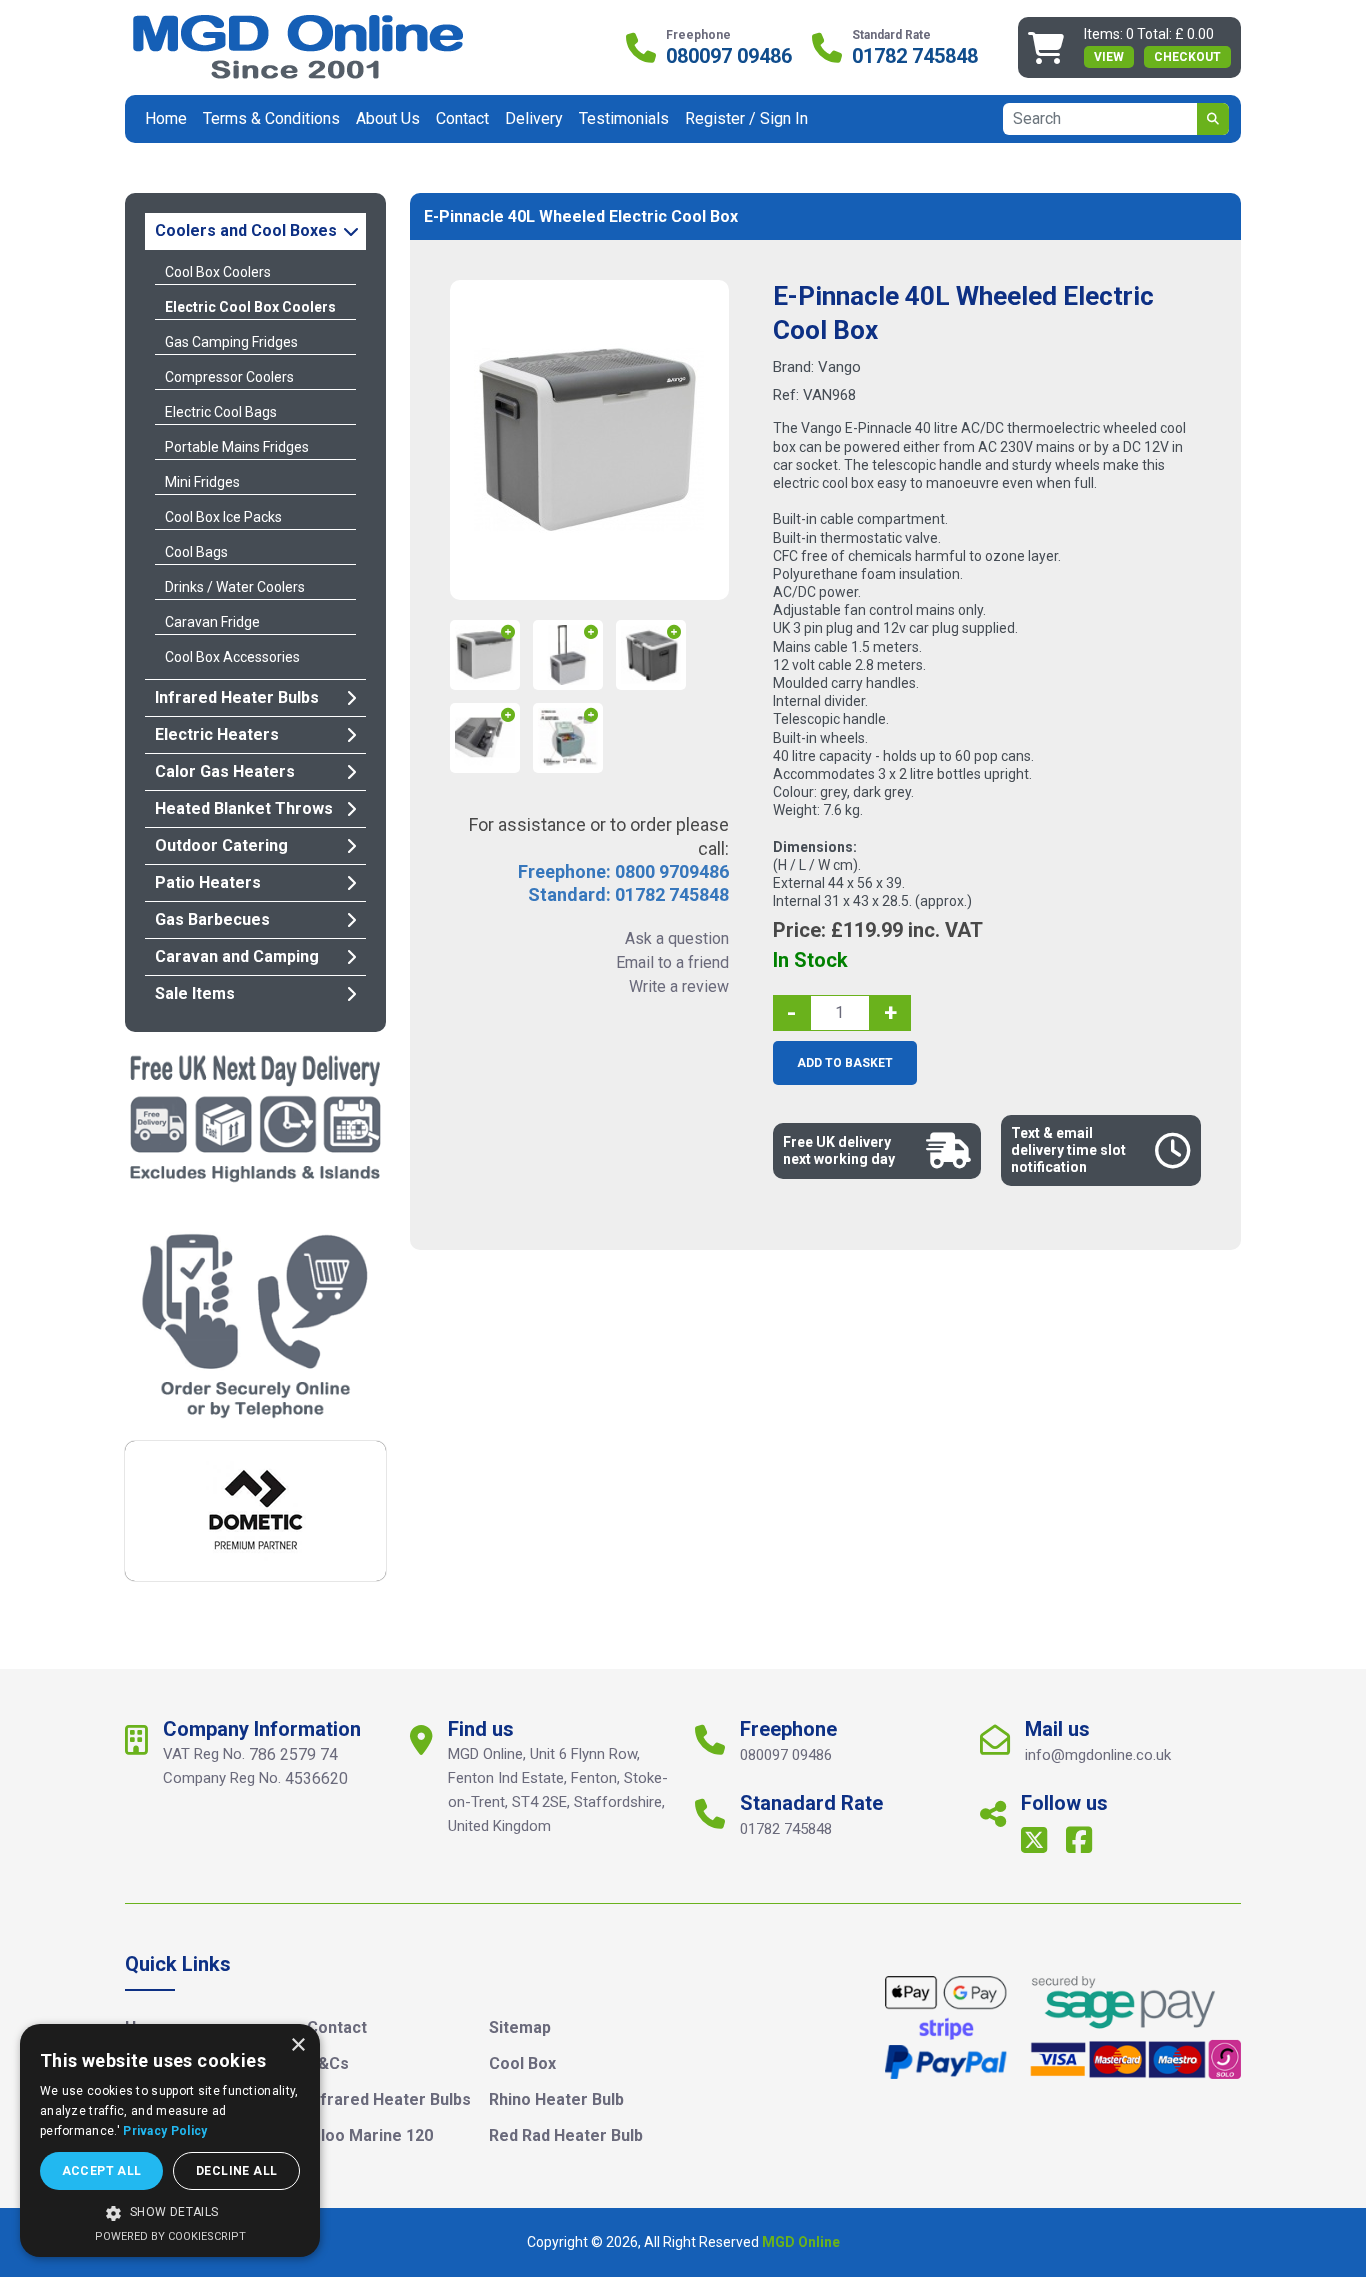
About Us (388, 118)
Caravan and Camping (237, 956)
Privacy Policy (165, 2131)
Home (166, 118)
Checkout (1187, 57)
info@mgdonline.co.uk (1098, 1755)
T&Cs (328, 2063)
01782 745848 (915, 56)
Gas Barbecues (212, 919)
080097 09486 (729, 56)
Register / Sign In (746, 118)
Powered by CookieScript (170, 2236)
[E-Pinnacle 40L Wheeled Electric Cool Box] (589, 440)
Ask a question (677, 938)
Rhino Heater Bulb (556, 2099)
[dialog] (170, 2140)
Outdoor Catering (221, 845)
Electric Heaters (217, 734)
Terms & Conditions (271, 118)
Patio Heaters (208, 882)
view (1109, 57)
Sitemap (520, 2027)
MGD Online (801, 2242)
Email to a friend (672, 962)
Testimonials (624, 118)
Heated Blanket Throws (244, 808)
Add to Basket (845, 1063)
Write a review (679, 986)
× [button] (297, 2045)
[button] (170, 2213)
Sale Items (195, 993)
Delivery (534, 118)
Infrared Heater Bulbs (237, 697)
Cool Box (522, 2063)
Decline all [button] (236, 2171)
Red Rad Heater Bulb (566, 2135)
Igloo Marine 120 (370, 2135)
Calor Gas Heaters (225, 771)
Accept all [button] (102, 2171)
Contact (462, 118)
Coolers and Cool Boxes (246, 230)
